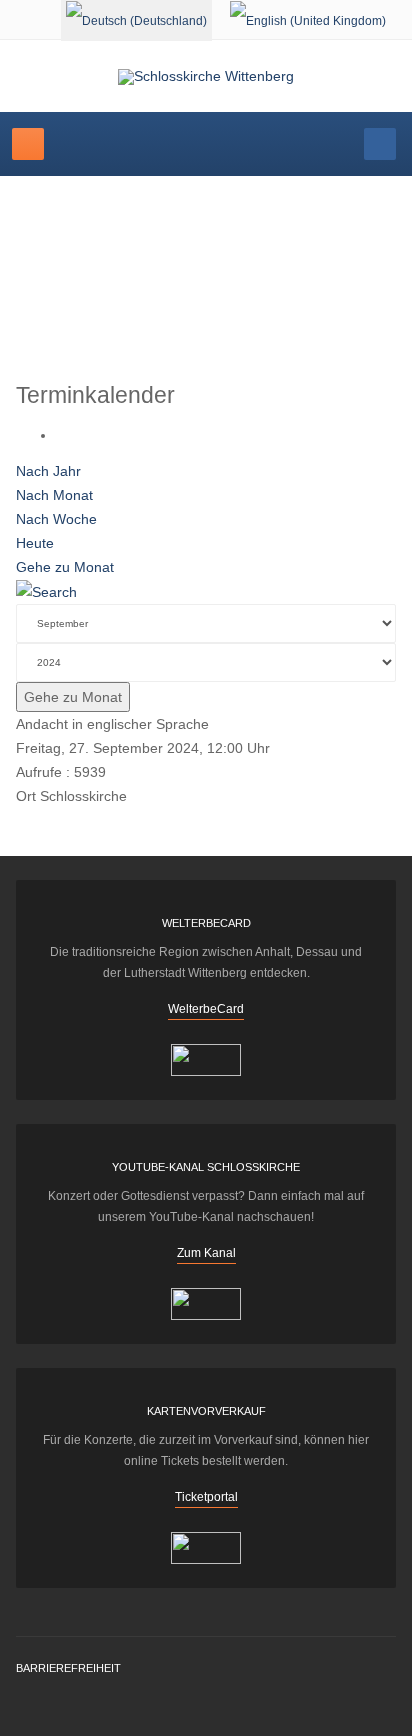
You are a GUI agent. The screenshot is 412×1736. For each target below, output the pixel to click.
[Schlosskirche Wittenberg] (206, 77)
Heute (35, 543)
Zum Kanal (206, 1253)
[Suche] (46, 591)
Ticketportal (206, 1497)
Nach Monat (54, 495)
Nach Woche (56, 519)
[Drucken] (61, 435)
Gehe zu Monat (65, 567)
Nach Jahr (48, 471)
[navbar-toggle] (28, 144)
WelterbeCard (206, 1009)
